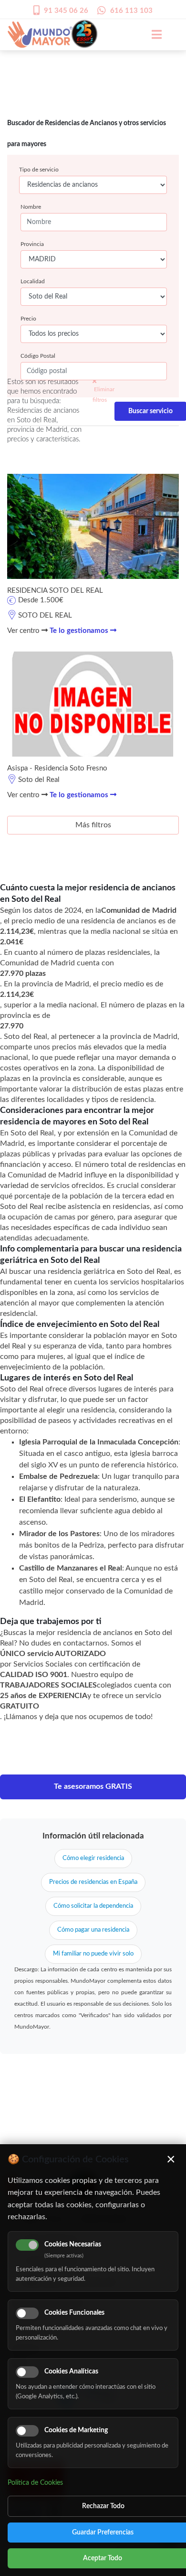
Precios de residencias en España (93, 1882)
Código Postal (38, 356)
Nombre (31, 207)
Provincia (32, 244)
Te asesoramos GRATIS (93, 1786)
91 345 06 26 (66, 11)
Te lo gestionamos (80, 631)
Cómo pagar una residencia (93, 1930)
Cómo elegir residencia (93, 1858)
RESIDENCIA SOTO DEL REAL (55, 591)
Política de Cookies (35, 2483)
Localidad (33, 281)
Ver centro (24, 631)
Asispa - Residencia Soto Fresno (57, 768)
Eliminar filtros (103, 395)
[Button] (152, 34)
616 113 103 (131, 11)
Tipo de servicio (39, 170)
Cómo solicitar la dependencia (93, 1906)
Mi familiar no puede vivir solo (93, 1954)
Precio (28, 319)
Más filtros (93, 825)
